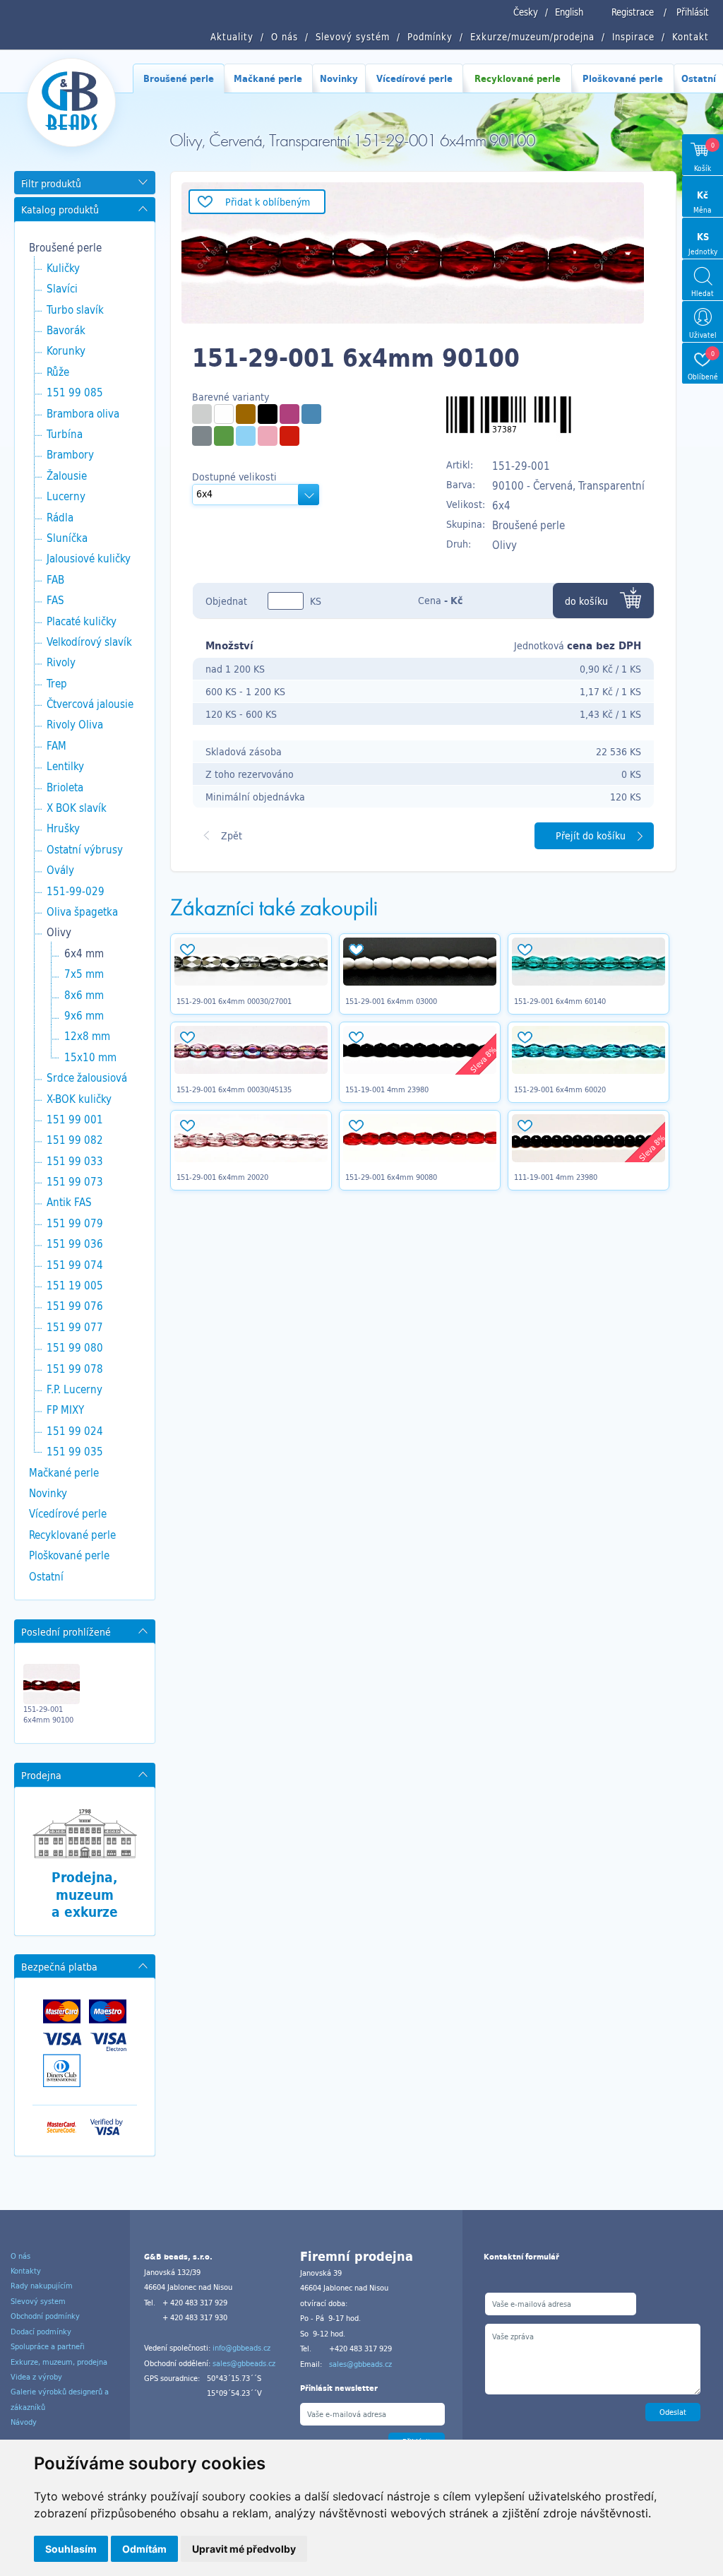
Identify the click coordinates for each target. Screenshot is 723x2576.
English (569, 12)
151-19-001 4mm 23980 (387, 1089)
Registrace (633, 12)
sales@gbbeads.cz (244, 2363)
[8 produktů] (224, 414)
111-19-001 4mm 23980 (556, 1177)
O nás (20, 2256)
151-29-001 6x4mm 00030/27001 (234, 1001)
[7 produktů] (289, 436)
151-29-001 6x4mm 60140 (560, 1001)
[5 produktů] (246, 414)
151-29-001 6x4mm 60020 (560, 1089)
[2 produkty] (311, 414)
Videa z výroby (36, 2377)
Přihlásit (693, 12)
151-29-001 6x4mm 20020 (222, 1177)
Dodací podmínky (41, 2332)
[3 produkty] (289, 414)
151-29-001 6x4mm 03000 (391, 1001)
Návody (24, 2422)
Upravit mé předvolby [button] (244, 2549)
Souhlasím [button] (71, 2549)
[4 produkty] (202, 414)
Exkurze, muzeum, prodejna (59, 2362)
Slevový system (38, 2301)
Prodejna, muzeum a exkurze (85, 1895)
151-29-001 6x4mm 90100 (48, 1714)
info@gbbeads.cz (241, 2348)
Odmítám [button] (144, 2549)
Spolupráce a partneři (48, 2346)
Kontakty (26, 2271)
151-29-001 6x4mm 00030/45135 (234, 1089)
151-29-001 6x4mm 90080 (391, 1177)
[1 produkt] (268, 414)
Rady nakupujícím (42, 2286)
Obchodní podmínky (45, 2316)
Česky (526, 12)
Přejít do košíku (591, 835)
